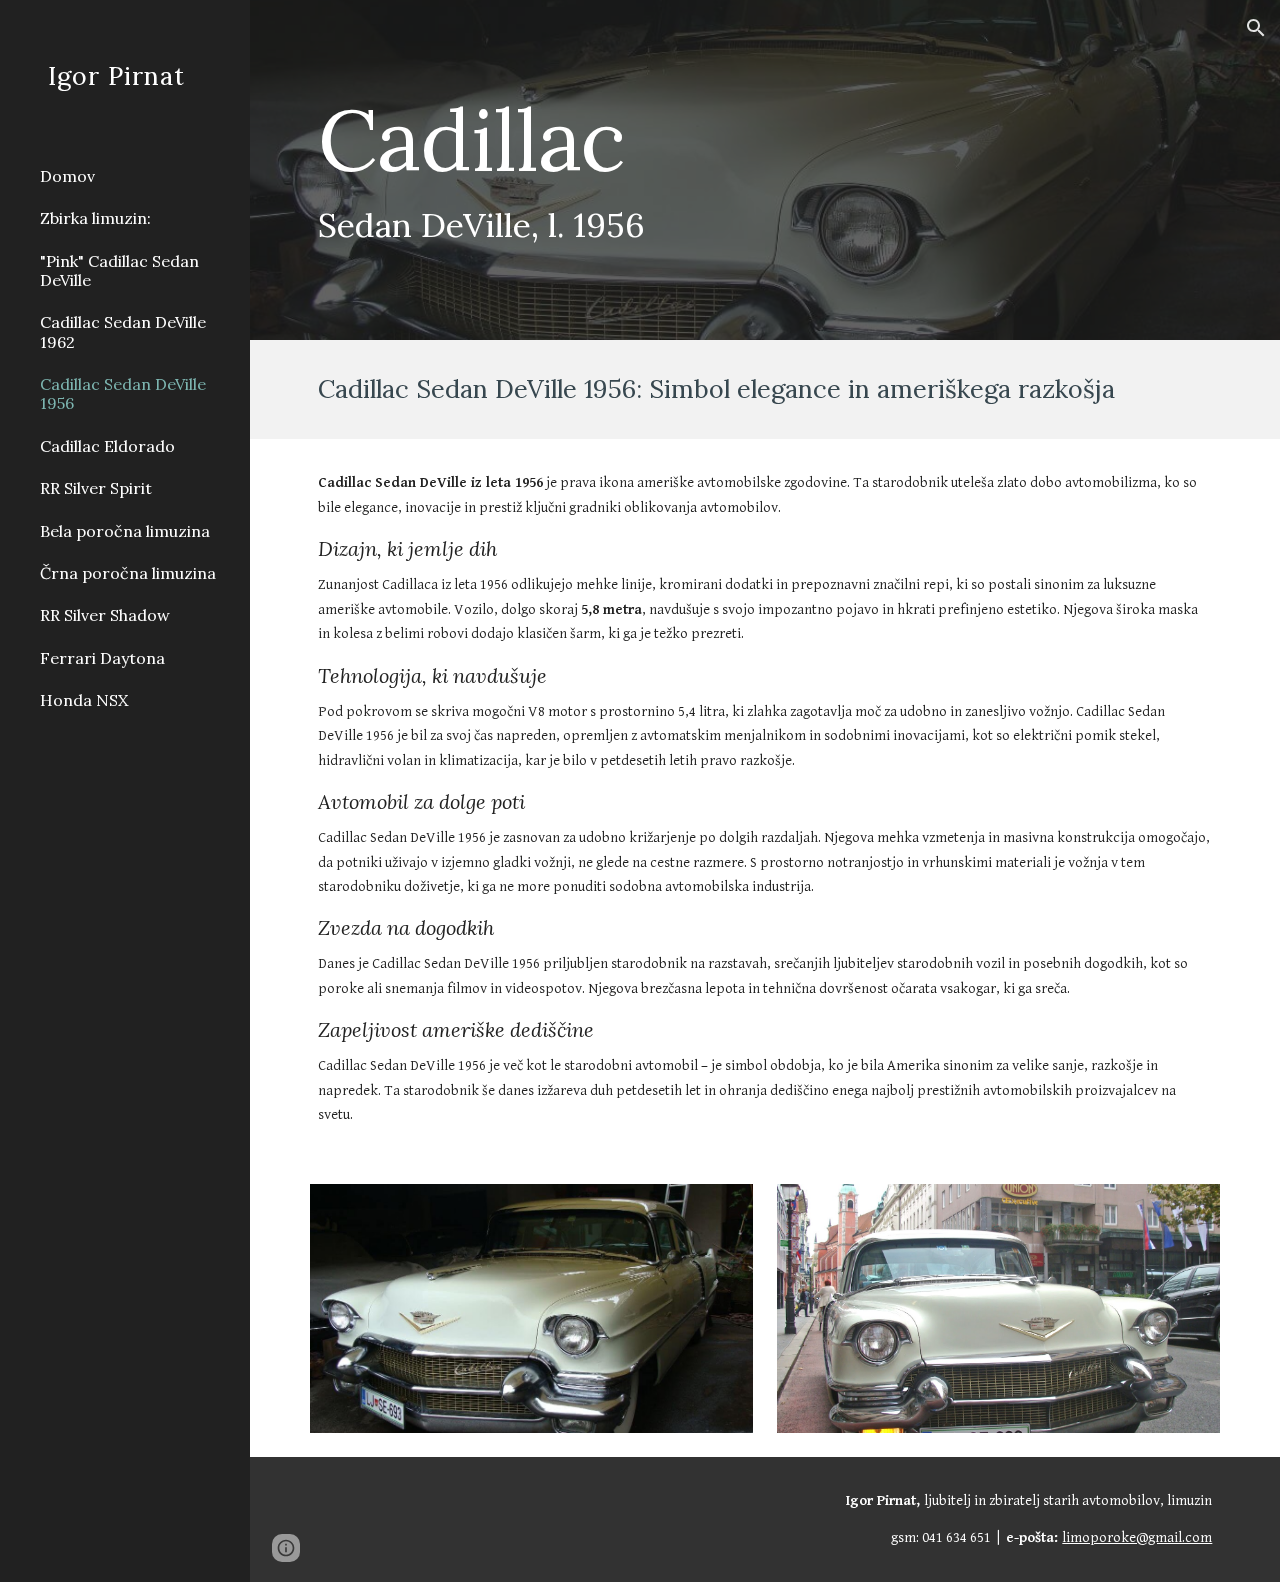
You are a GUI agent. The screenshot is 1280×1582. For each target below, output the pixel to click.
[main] (687, 170)
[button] (1256, 28)
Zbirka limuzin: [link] (95, 218)
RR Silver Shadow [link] (105, 615)
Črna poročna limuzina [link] (128, 573)
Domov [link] (67, 176)
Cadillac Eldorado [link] (107, 446)
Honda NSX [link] (84, 700)
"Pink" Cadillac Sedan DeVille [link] (119, 270)
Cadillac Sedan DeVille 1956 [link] (123, 393)
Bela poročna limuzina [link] (125, 531)
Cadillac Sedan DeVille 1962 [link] (123, 331)
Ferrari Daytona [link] (102, 658)
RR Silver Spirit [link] (96, 488)
